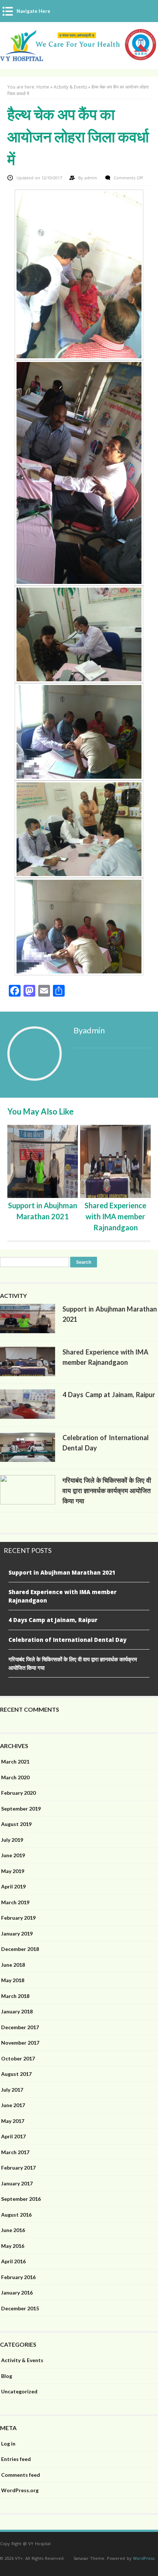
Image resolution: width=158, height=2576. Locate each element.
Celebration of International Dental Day (67, 1640)
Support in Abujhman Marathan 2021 (62, 1572)
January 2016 (17, 2292)
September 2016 (21, 2199)
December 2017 (20, 2027)
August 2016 (16, 2215)
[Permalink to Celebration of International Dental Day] (28, 1460)
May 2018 (13, 1980)
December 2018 (20, 1949)
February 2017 (18, 2168)
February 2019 (18, 1918)
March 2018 (15, 1996)
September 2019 (21, 1809)
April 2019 (13, 1886)
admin (91, 178)
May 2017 (13, 2121)
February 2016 (18, 2277)
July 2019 (12, 1840)
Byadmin (89, 1030)
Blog (7, 2376)
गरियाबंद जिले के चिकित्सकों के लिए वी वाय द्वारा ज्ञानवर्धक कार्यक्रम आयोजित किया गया (107, 1490)
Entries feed (16, 2459)
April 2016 (13, 2261)
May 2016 (13, 2246)
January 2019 (17, 1933)
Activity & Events (70, 87)
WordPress (144, 2558)
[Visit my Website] (112, 1047)
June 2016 (13, 2230)
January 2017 (17, 2183)
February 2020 (18, 1793)
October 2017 (18, 2058)
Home (43, 87)
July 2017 (12, 2090)
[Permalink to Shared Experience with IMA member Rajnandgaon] (28, 1374)
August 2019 (16, 1824)
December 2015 (20, 2308)
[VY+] (79, 58)
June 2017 (13, 2105)
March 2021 (15, 1761)
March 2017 (15, 2152)
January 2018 (17, 2011)
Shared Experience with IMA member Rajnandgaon (115, 1216)
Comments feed (21, 2475)
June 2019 (13, 1855)
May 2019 (13, 1871)
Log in (8, 2444)
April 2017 (13, 2136)
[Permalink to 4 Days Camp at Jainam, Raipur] (28, 1417)
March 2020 (15, 1777)
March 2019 (15, 1902)
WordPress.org (20, 2490)
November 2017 (20, 2043)
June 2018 (13, 1965)
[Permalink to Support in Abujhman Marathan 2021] (28, 1331)
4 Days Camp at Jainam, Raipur (109, 1395)
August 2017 (16, 2074)
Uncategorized (19, 2391)
